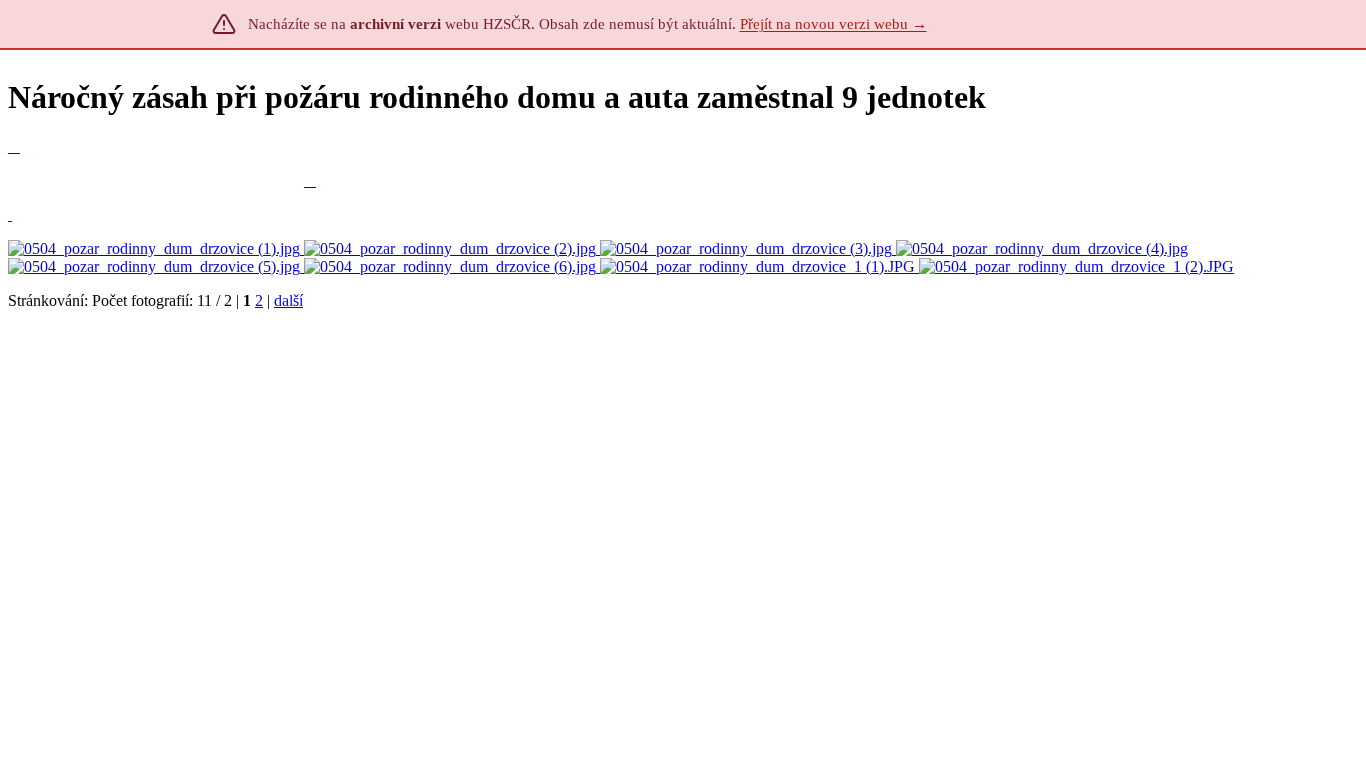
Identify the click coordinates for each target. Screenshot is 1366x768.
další (288, 300)
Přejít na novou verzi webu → (833, 24)
